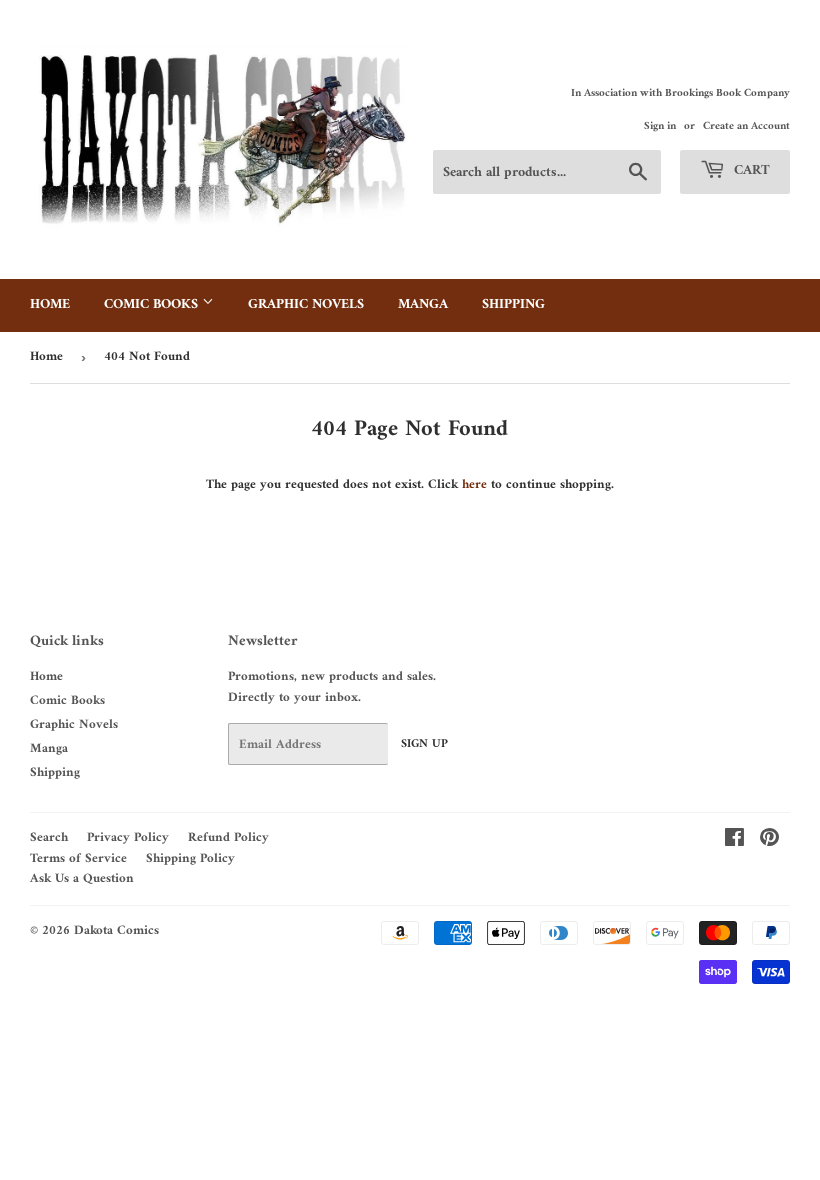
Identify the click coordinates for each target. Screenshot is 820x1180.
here (474, 484)
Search (49, 837)
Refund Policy (228, 837)
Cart (750, 170)
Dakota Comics (116, 930)
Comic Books (153, 304)
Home (50, 304)
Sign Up (424, 744)
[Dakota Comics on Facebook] (734, 841)
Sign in (660, 126)
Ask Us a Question (82, 878)
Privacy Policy (128, 837)
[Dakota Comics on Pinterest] (769, 841)
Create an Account (746, 126)
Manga (423, 304)
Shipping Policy (190, 858)
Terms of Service (78, 858)
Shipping (513, 304)
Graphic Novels (306, 304)
